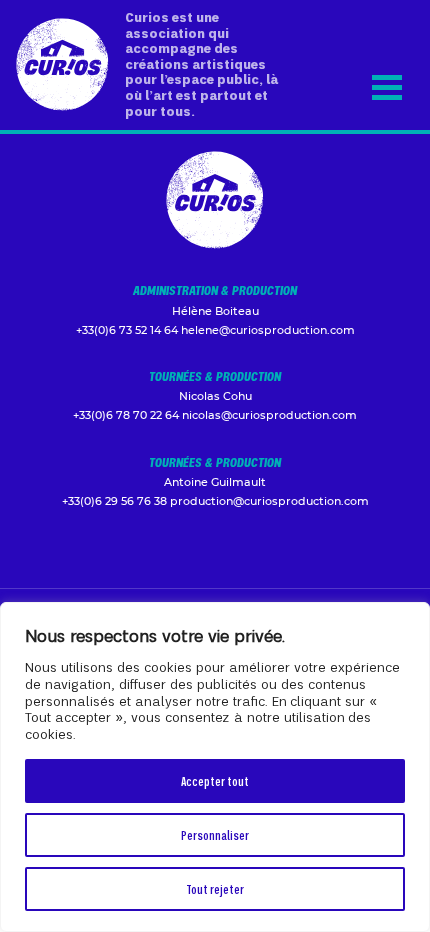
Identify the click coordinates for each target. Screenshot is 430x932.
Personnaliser (215, 834)
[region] (215, 767)
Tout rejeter (215, 888)
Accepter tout (215, 780)
